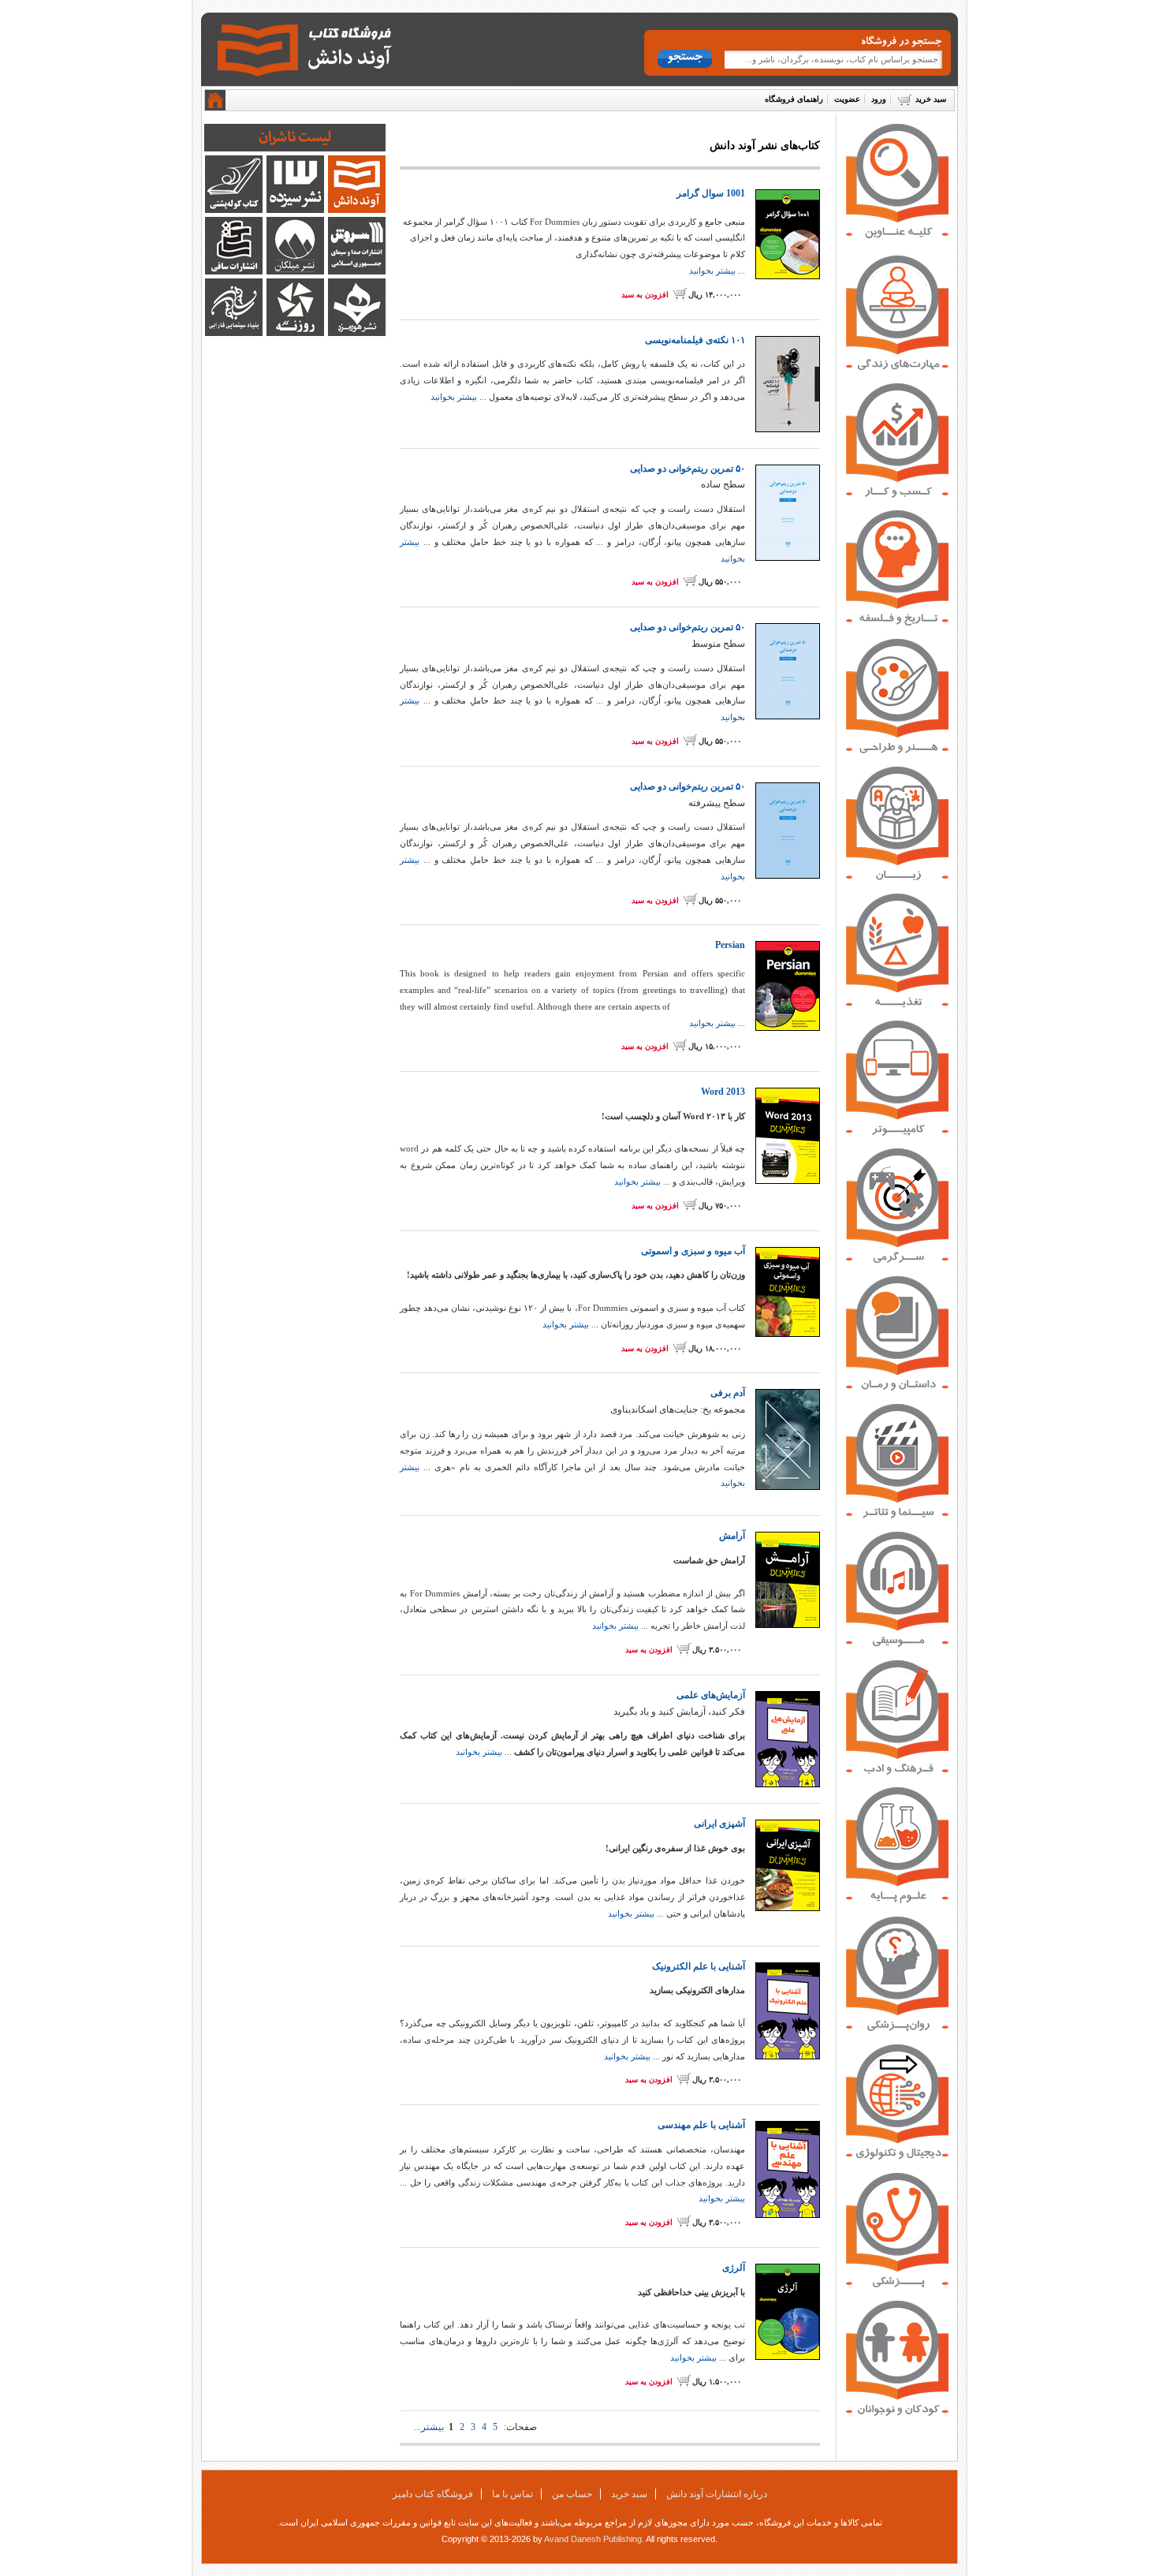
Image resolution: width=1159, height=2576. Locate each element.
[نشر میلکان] (295, 271)
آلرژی (734, 2268)
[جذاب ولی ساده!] (897, 1133)
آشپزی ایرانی (719, 1824)
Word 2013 (723, 1092)
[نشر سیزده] (295, 210)
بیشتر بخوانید (712, 271)
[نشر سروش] (357, 271)
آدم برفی (728, 1393)
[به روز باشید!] (897, 2156)
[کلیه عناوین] (897, 235)
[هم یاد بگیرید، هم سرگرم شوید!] (897, 1260)
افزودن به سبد (645, 295)
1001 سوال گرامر (711, 193)
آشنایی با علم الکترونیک (699, 1966)
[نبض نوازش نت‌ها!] (897, 1644)
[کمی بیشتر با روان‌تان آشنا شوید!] (897, 2028)
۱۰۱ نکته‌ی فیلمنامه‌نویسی (695, 340)
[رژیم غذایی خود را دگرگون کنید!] (897, 1004)
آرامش (732, 1536)
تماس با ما (512, 2494)
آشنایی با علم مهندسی (701, 2125)
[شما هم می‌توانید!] (897, 877)
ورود (879, 99)
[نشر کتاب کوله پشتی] (234, 210)
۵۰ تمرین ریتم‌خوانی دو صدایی (688, 469)
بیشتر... (429, 2427)
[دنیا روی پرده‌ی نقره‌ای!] (897, 1515)
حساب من (572, 2494)
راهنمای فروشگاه (794, 99)
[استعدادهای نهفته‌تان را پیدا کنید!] (897, 750)
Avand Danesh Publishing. (594, 2539)
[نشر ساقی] (234, 271)
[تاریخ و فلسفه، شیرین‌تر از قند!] (897, 622)
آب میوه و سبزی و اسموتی (693, 1251)
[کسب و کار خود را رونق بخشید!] (897, 495)
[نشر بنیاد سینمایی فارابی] (234, 333)
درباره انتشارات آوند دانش (717, 2494)
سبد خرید (931, 99)
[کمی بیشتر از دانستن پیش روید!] (897, 1771)
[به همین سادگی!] (897, 1900)
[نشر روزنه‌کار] (295, 333)
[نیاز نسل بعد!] (897, 2413)
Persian (730, 945)
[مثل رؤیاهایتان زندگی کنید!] (897, 367)
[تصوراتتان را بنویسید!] (897, 1387)
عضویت (847, 99)
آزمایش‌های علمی (711, 1695)
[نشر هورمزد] (357, 333)
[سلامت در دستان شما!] (897, 2284)
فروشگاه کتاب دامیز (433, 2494)
